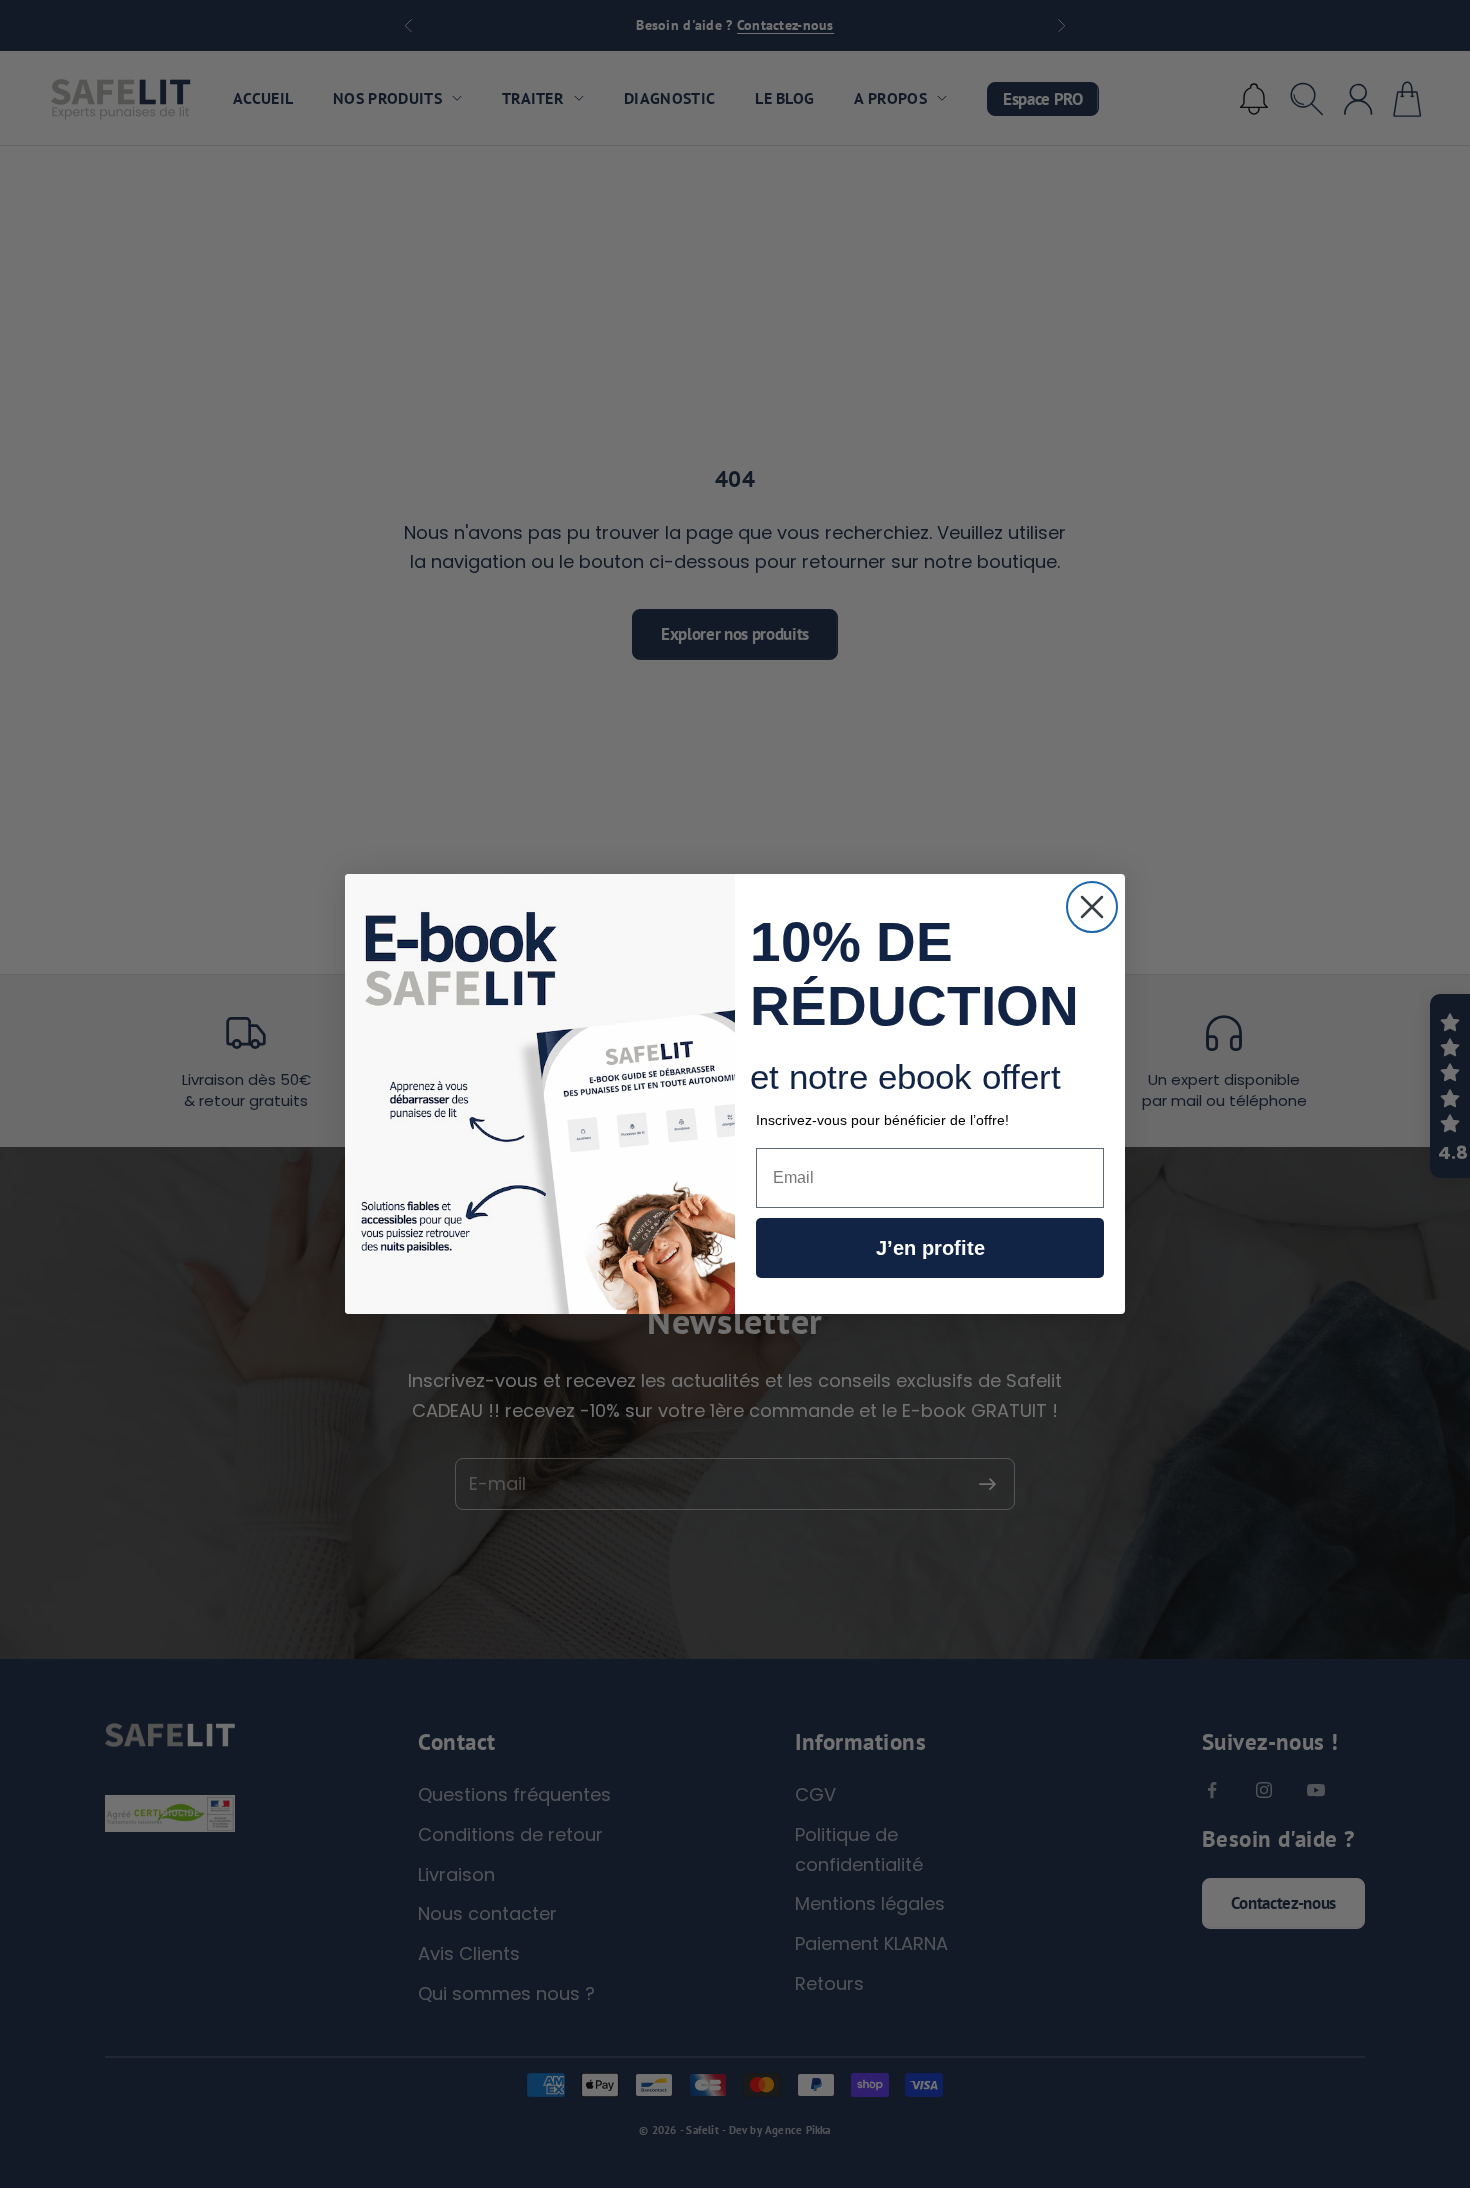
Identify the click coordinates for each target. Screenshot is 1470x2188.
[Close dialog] (1092, 907)
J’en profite (930, 1248)
